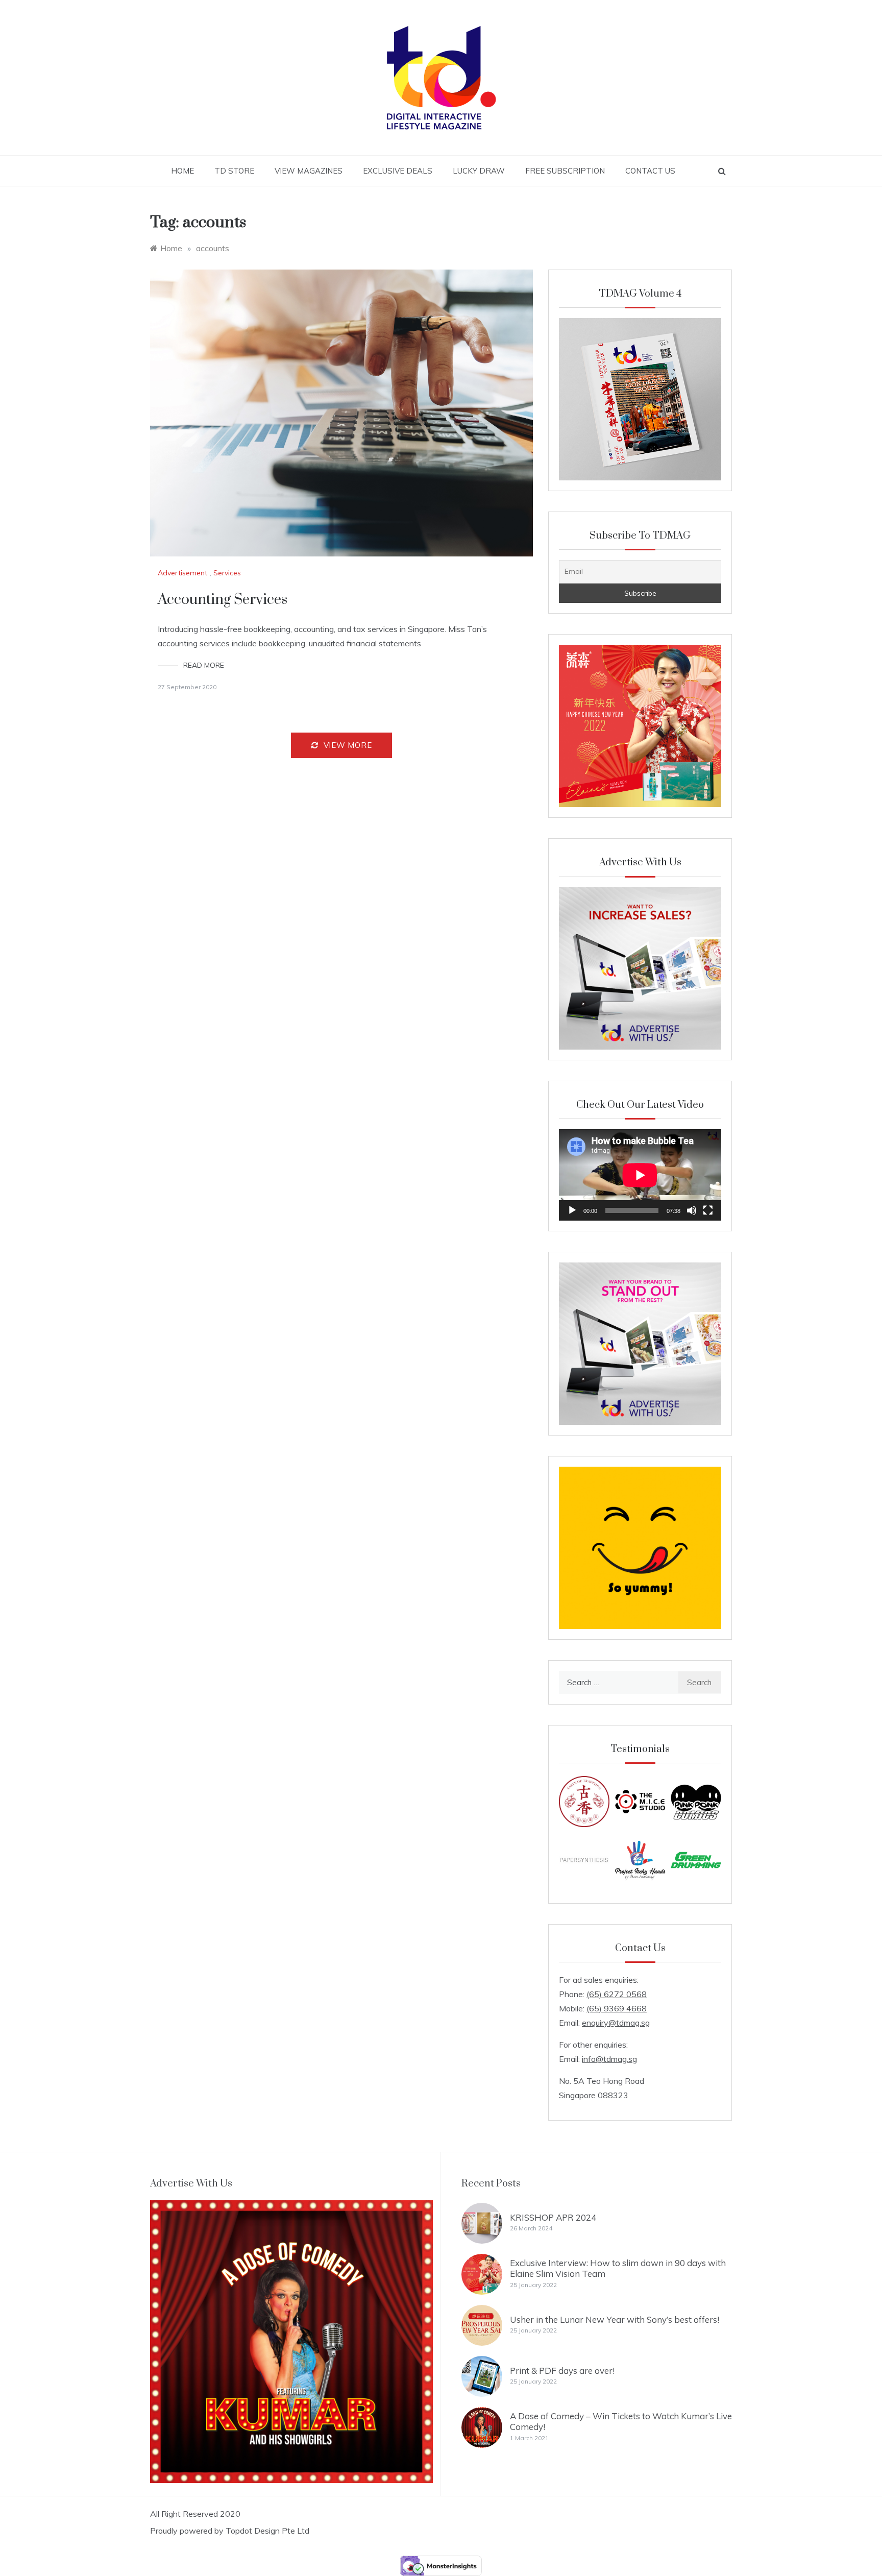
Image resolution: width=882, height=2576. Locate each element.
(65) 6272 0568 (617, 1994)
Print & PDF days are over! (562, 2371)
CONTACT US (650, 171)
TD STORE (234, 171)
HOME (182, 171)
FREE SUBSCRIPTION (565, 171)
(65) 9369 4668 (617, 2008)
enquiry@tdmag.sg (616, 2023)
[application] (640, 1175)
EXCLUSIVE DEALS (398, 171)
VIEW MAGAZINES (309, 171)
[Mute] (692, 1210)
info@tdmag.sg (609, 2059)
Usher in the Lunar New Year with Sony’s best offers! (615, 2319)
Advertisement (182, 573)
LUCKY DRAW (479, 171)
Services (227, 573)
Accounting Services (223, 600)
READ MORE (204, 665)
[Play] (572, 1210)
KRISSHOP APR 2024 (553, 2217)
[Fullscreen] (708, 1210)
